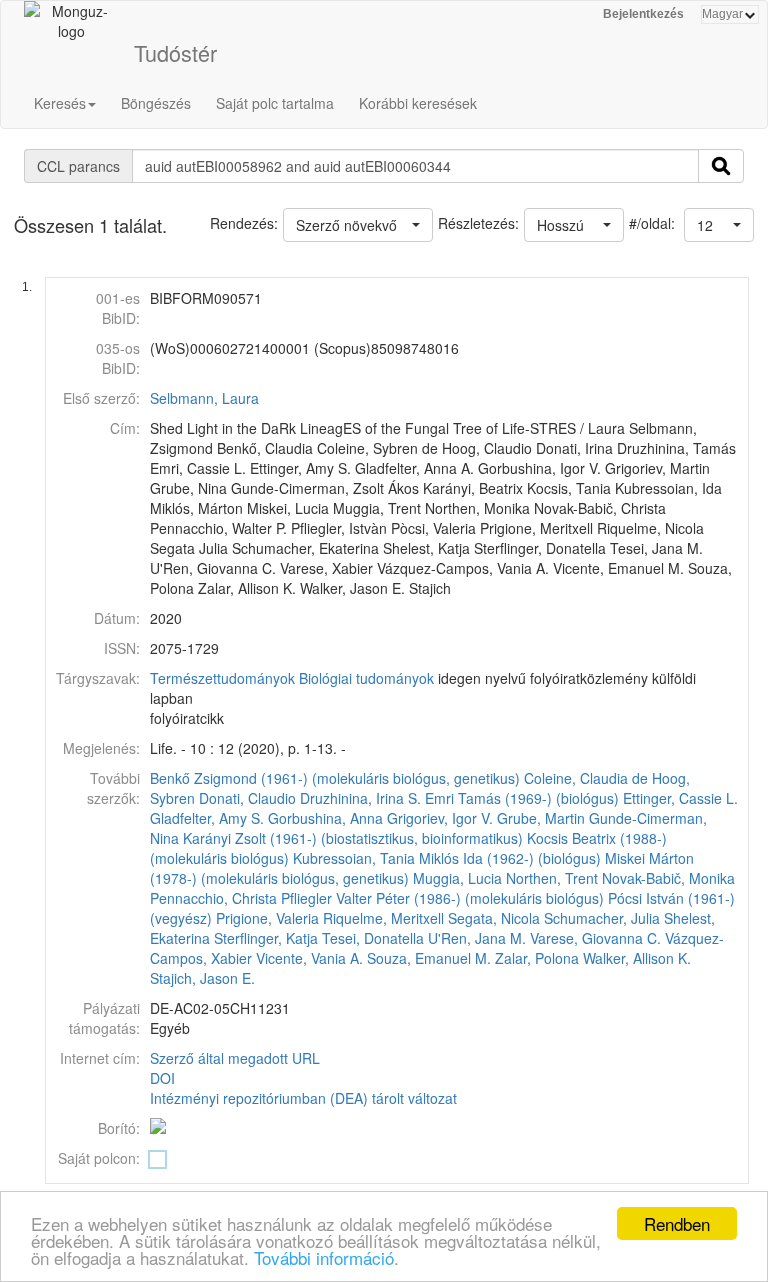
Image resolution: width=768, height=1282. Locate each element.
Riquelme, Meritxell (383, 918)
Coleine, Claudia (576, 778)
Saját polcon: (99, 1158)
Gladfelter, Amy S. (207, 818)
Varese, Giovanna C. (595, 938)
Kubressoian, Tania (354, 858)
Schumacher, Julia (602, 918)
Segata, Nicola (494, 918)
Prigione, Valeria (267, 918)
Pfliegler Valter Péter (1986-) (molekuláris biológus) (442, 898)
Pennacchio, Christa (213, 898)
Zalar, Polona (537, 958)
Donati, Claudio (247, 798)
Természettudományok (222, 678)
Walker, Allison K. (637, 958)
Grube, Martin (541, 818)
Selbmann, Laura (204, 398)
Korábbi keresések (418, 103)
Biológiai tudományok (366, 678)
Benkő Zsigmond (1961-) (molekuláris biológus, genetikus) (335, 778)
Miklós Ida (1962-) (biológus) (510, 858)
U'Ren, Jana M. (477, 938)
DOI (162, 1078)
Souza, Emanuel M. (429, 958)
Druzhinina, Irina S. (360, 798)
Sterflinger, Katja (266, 938)
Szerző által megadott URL (235, 1058)
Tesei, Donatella (373, 938)
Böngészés (156, 103)
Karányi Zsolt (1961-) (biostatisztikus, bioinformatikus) (353, 838)
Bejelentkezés (643, 14)
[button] (719, 225)
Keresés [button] (60, 103)
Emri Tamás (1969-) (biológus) (522, 798)
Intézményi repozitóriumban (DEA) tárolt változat (303, 1098)
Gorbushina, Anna (325, 818)
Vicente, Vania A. (309, 958)
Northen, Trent (552, 878)
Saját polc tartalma (275, 103)
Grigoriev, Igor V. (440, 818)
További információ (324, 1257)
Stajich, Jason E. (202, 978)
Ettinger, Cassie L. (680, 798)
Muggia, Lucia (457, 878)
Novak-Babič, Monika (668, 878)
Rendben (677, 1223)
